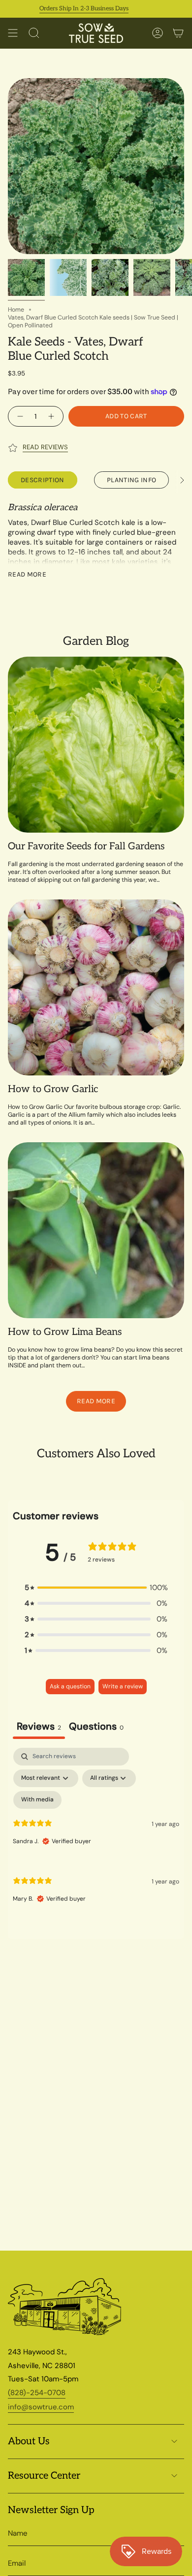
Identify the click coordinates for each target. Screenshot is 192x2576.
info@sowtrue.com (41, 2407)
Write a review (123, 1686)
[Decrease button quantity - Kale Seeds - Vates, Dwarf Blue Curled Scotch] (19, 416)
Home (16, 310)
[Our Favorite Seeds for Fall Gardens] (96, 745)
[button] (96, 1588)
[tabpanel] (96, 1833)
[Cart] (178, 33)
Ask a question (70, 1686)
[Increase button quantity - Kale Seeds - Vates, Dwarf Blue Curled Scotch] (52, 416)
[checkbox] (37, 1800)
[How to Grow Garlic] (96, 987)
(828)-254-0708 (37, 2393)
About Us (29, 2441)
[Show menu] (13, 33)
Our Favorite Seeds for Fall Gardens (86, 846)
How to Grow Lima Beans (65, 1332)
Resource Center (44, 2476)
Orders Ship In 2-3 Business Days (65, 9)
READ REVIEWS (45, 447)
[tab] (96, 1727)
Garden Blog (96, 641)
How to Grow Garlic (53, 1089)
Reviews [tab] (39, 1726)
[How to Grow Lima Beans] (96, 1230)
